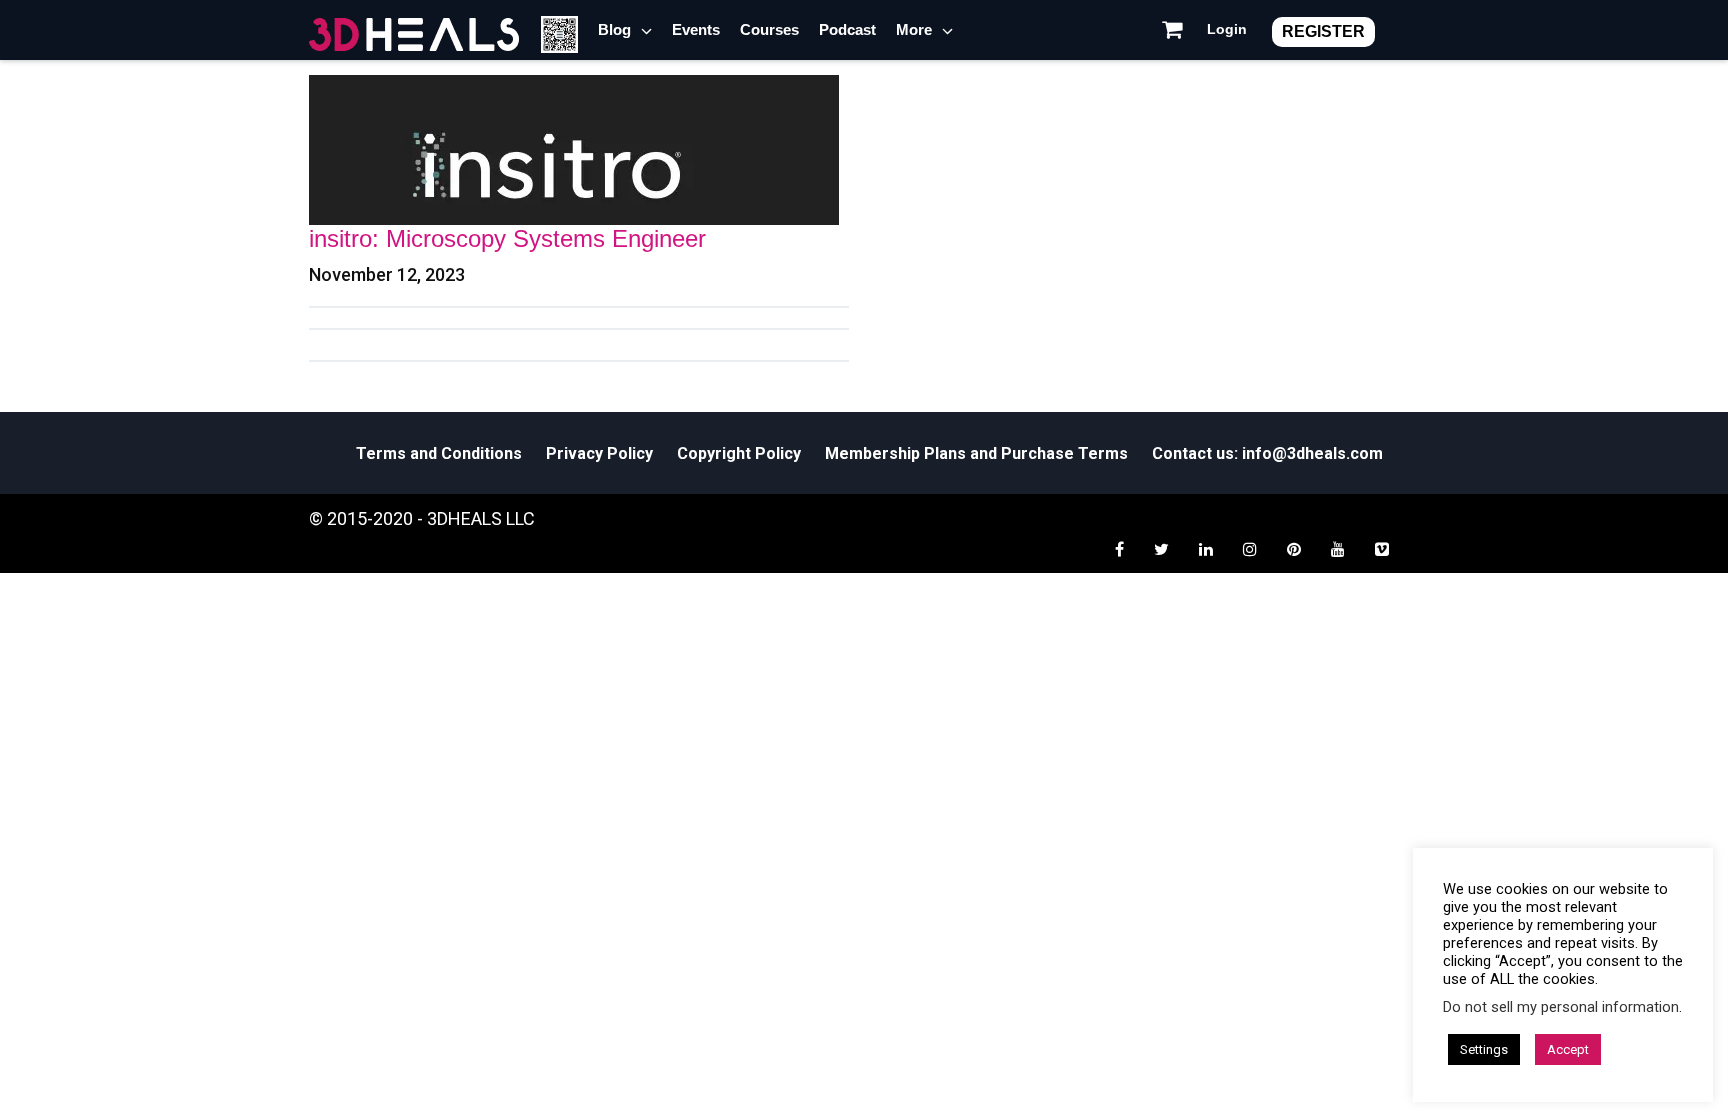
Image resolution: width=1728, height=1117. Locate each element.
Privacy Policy (599, 453)
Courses (769, 29)
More (914, 29)
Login (1227, 29)
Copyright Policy (739, 453)
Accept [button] (1568, 1049)
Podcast (847, 29)
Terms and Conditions (439, 453)
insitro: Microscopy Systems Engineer (507, 238)
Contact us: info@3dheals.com (1267, 453)
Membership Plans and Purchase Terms (976, 453)
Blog (614, 29)
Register (1323, 31)
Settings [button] (1484, 1049)
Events (696, 29)
